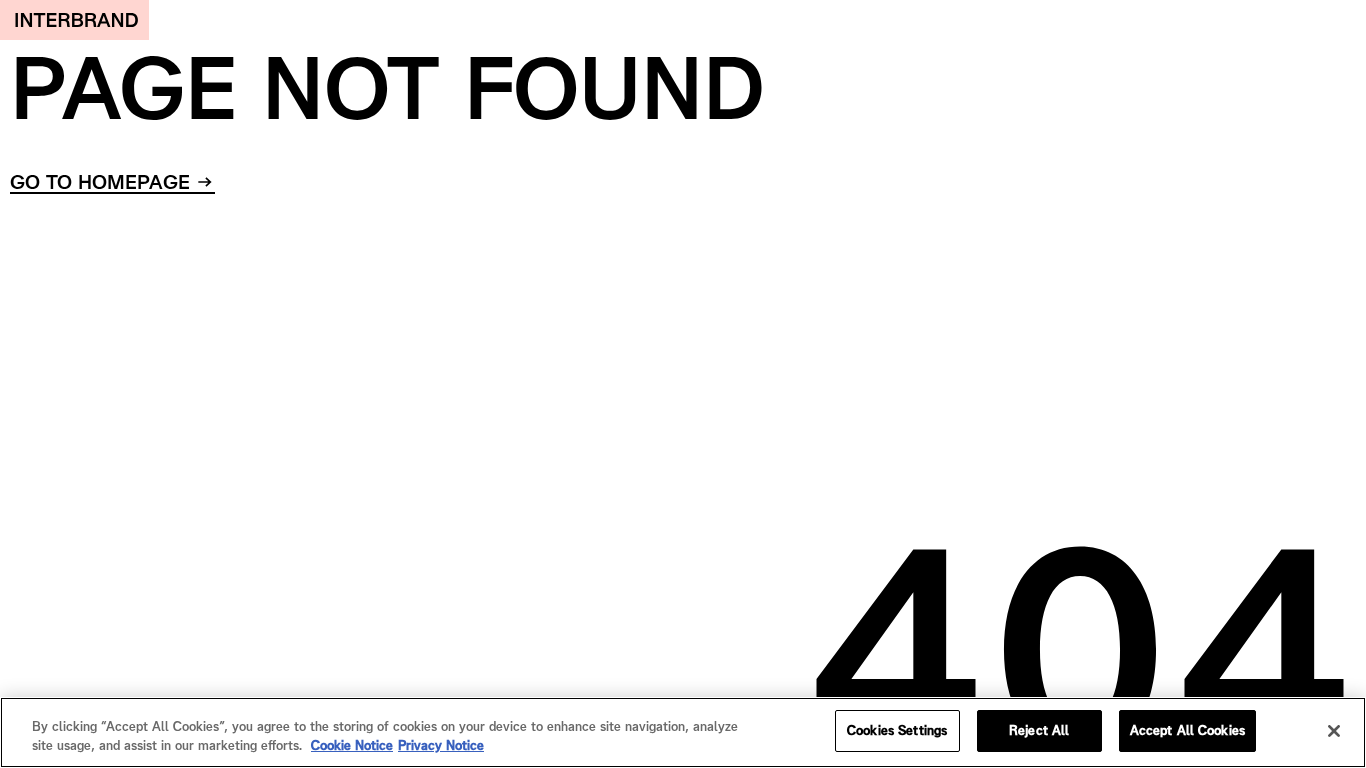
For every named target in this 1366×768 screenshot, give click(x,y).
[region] (683, 732)
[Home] (74, 20)
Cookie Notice (352, 746)
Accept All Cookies (1187, 730)
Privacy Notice (441, 746)
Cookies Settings (897, 730)
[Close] (1334, 731)
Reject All (1039, 730)
